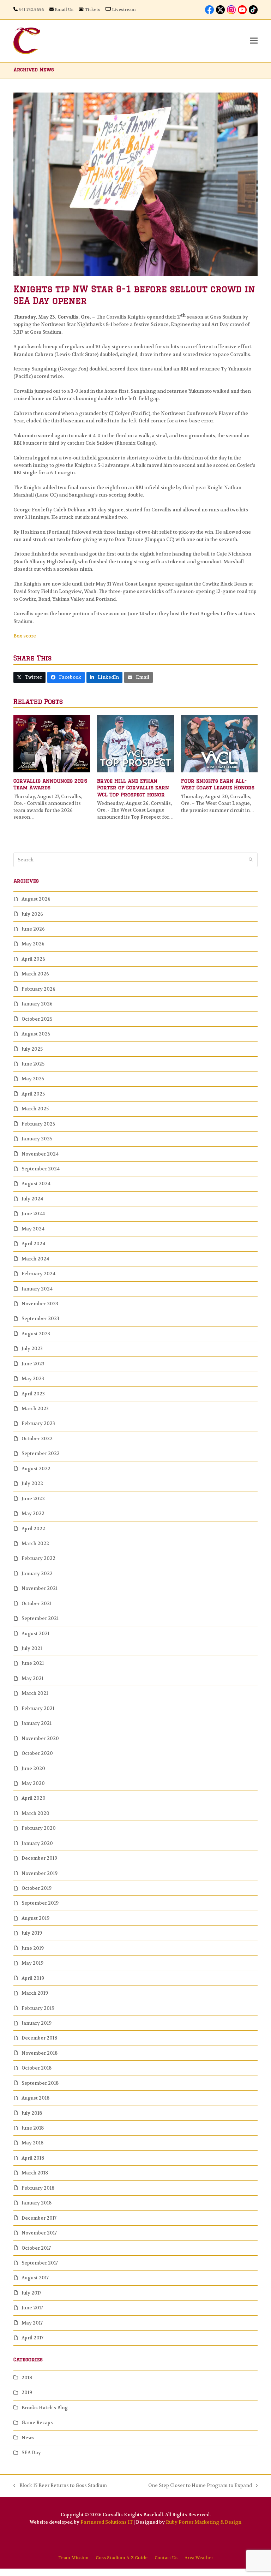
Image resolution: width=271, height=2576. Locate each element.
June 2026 (33, 929)
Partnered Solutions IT (107, 2522)
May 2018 (32, 2143)
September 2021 (40, 1618)
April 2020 (34, 1798)
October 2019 (37, 1888)
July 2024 (32, 1199)
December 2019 (39, 1858)
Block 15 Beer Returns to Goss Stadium (60, 2486)
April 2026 (33, 959)
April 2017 (32, 2338)
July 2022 (32, 1483)
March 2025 (35, 1109)
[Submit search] (251, 860)
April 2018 (33, 2158)
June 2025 (33, 1064)
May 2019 (32, 1963)
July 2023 (32, 1349)
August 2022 (36, 1469)
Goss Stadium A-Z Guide (122, 2558)
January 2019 (37, 2023)
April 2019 (33, 1978)
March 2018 (35, 2173)
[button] (254, 41)
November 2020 (40, 1738)
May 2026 (33, 944)
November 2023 (40, 1304)
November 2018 (40, 2053)
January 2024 (37, 1289)
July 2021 (32, 1648)
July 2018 (32, 2113)
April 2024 (33, 1244)
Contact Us (166, 2558)
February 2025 (38, 1124)
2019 (27, 2393)
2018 (27, 2378)
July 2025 (32, 1049)
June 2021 (33, 1663)
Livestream (124, 10)
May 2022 (33, 1513)
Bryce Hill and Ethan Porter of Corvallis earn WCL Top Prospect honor (133, 788)
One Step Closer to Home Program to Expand (200, 2486)
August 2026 (36, 899)
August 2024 (36, 1184)
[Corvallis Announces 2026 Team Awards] (52, 743)
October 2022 (37, 1439)
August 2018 (35, 2098)
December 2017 (39, 2218)
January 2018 (37, 2203)
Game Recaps (37, 2423)
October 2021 (37, 1604)
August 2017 (35, 2278)
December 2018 (39, 2038)
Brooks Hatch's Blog (45, 2408)
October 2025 (37, 1019)
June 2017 (32, 2308)
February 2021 (38, 1708)
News (28, 2438)
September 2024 (41, 1169)
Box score (25, 636)
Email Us (64, 10)
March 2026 (35, 974)
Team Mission (73, 2558)
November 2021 (40, 1588)
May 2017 (32, 2323)
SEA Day (31, 2453)
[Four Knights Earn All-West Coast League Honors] (219, 743)
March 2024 (35, 1259)
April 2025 (33, 1094)
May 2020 (33, 1783)
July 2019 (32, 1933)
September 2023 (40, 1319)
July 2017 (31, 2293)
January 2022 (37, 1574)
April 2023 (33, 1394)
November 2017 (39, 2233)
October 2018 (37, 2068)
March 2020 (35, 1813)
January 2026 (37, 1004)
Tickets (92, 10)
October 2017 (36, 2248)
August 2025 (36, 1034)
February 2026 (38, 989)
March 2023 (35, 1409)
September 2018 (40, 2083)
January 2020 (37, 1843)
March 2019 (35, 1993)
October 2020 (37, 1753)
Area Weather (199, 2558)
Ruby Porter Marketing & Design (204, 2522)
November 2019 (40, 1873)
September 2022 (41, 1453)
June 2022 (33, 1499)
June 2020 (33, 1768)
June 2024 (33, 1214)
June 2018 (33, 2128)
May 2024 (33, 1229)
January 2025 (37, 1139)
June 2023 (33, 1364)
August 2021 (35, 1634)
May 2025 (33, 1079)
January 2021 (37, 1723)
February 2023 (38, 1423)
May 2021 (32, 1678)
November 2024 (40, 1154)
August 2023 (36, 1334)
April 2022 (33, 1529)
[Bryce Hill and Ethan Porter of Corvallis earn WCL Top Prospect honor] (135, 743)
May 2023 (33, 1379)
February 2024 (38, 1274)
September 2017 (40, 2263)
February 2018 (38, 2188)
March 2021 (35, 1693)
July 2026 (32, 914)
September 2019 (40, 1903)
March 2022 (35, 1544)
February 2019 (38, 2008)
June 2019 (33, 1948)
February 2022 (38, 1558)
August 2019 (35, 1918)
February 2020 (39, 1828)
